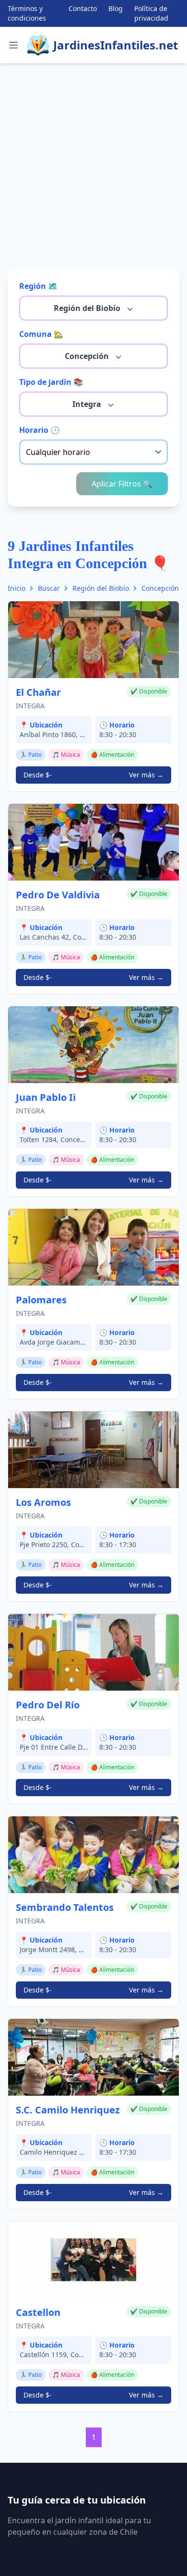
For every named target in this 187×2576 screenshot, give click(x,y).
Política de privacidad (151, 13)
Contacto (83, 8)
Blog (116, 8)
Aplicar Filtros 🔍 (122, 484)
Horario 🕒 (40, 430)
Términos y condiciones (27, 13)
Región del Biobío (88, 308)
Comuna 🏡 (41, 334)
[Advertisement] (93, 172)
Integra (88, 404)
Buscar (49, 588)
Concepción (88, 356)
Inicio (17, 588)
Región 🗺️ (38, 286)
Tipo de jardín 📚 (51, 382)
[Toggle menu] (13, 45)
